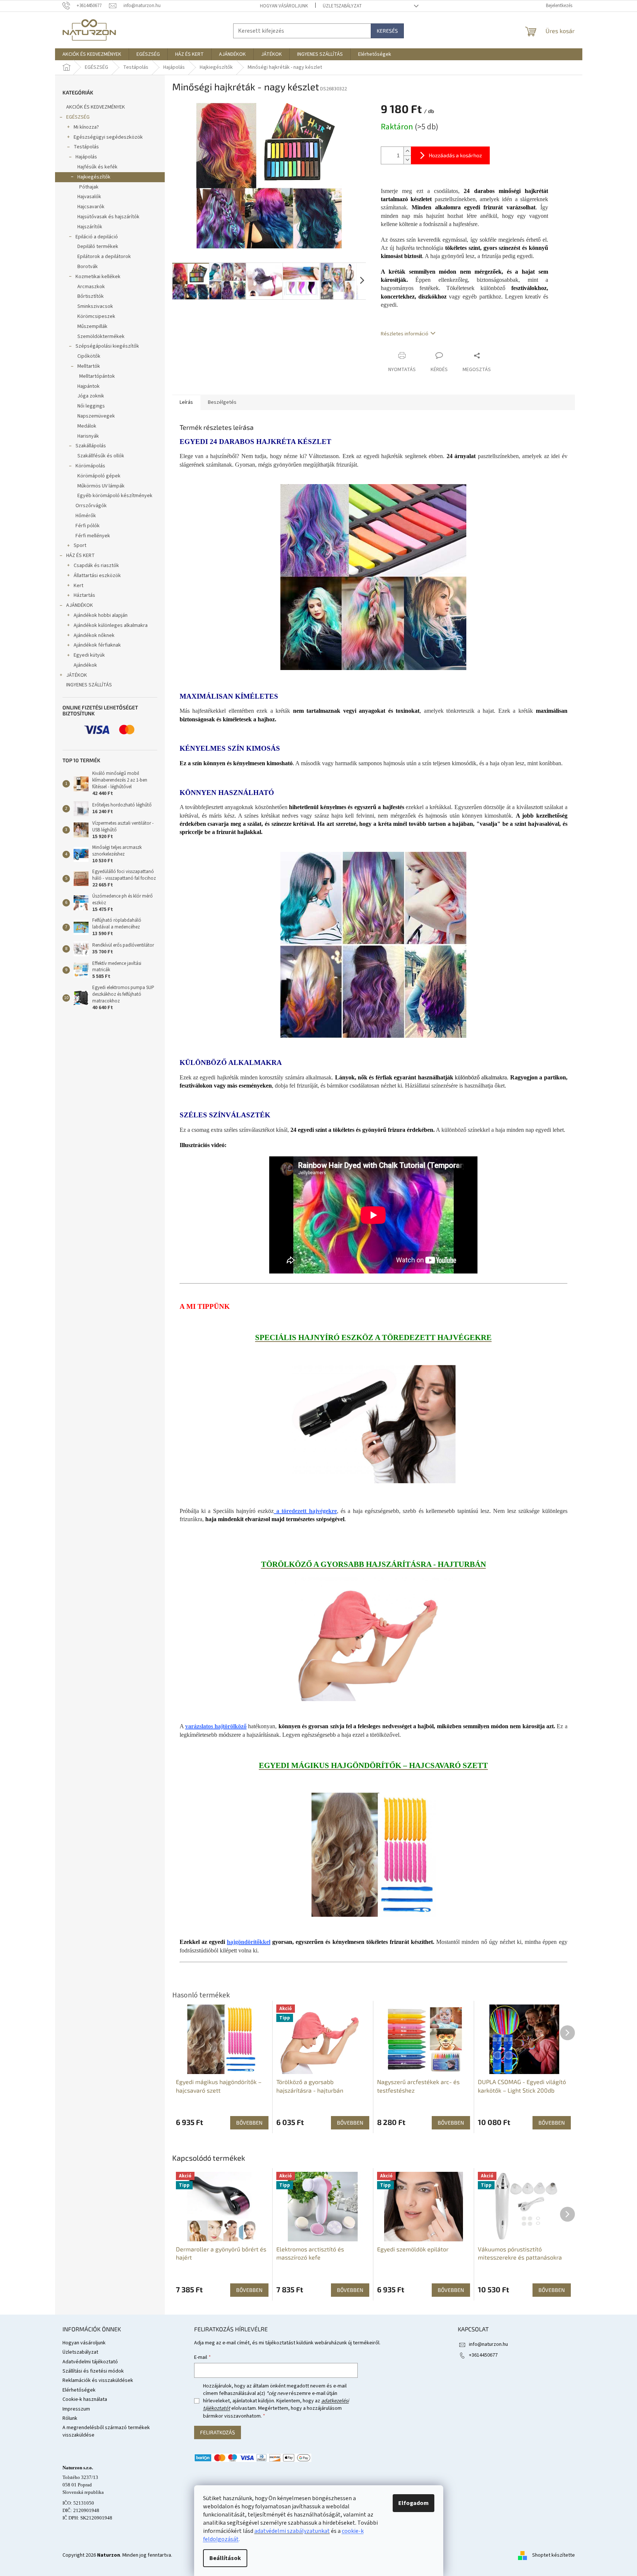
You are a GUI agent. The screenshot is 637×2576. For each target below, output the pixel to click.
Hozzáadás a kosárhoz (455, 155)
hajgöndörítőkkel (249, 1942)
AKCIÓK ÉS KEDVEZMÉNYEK (96, 107)
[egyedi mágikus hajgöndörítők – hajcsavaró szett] (374, 1854)
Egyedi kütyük (89, 655)
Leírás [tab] (186, 402)
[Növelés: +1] (407, 151)
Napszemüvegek (96, 416)
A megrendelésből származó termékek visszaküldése (106, 2431)
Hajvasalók (89, 197)
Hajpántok (89, 386)
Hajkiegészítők (94, 177)
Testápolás (86, 147)
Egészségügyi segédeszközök (108, 137)
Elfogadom (414, 2503)
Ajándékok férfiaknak (97, 645)
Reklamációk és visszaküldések (98, 2380)
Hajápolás (86, 157)
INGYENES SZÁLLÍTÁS (89, 685)
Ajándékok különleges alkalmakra (111, 625)
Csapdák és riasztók (96, 566)
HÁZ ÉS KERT (81, 556)
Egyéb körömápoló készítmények (115, 496)
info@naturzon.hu (488, 2344)
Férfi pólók (88, 526)
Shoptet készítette (554, 2555)
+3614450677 (483, 2355)
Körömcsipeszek (96, 316)
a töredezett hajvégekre (305, 1511)
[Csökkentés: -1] (407, 160)
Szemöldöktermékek (101, 337)
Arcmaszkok (91, 287)
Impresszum (76, 2409)
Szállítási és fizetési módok (93, 2371)
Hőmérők (86, 516)
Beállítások (225, 2558)
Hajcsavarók (91, 207)
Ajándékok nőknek (94, 635)
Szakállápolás (91, 446)
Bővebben (249, 2290)
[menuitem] (92, 54)
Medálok (87, 426)
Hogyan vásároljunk (284, 6)
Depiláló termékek (98, 247)
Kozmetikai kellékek (98, 277)
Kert (78, 586)
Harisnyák (88, 436)
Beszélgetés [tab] (222, 402)
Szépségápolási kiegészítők (107, 346)
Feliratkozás (218, 2432)
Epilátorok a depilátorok (104, 257)
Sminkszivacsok (95, 306)
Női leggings (91, 406)
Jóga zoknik (91, 396)
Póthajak (89, 187)
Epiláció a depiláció (97, 237)
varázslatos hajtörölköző (216, 1726)
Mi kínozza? (86, 127)
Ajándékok (85, 665)
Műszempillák (92, 326)
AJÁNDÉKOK (80, 605)
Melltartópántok (97, 376)
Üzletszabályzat (342, 6)
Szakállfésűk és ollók (101, 456)
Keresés (387, 31)
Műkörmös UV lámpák (101, 486)
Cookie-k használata (85, 2399)
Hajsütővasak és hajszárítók (108, 217)
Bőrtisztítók (91, 296)
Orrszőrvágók (91, 506)
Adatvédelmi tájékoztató (90, 2362)
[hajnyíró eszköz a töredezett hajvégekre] (374, 1424)
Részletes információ (405, 334)
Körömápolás (90, 466)
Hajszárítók (90, 227)
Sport (80, 545)
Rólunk (70, 2418)
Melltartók (89, 366)
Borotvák (88, 267)
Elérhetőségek (79, 2390)
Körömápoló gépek (99, 476)
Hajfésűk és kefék (97, 167)
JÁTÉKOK (77, 675)
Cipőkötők (89, 356)
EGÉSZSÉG (78, 117)
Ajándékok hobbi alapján (101, 615)
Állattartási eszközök (97, 576)
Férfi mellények (93, 536)
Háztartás (84, 595)
